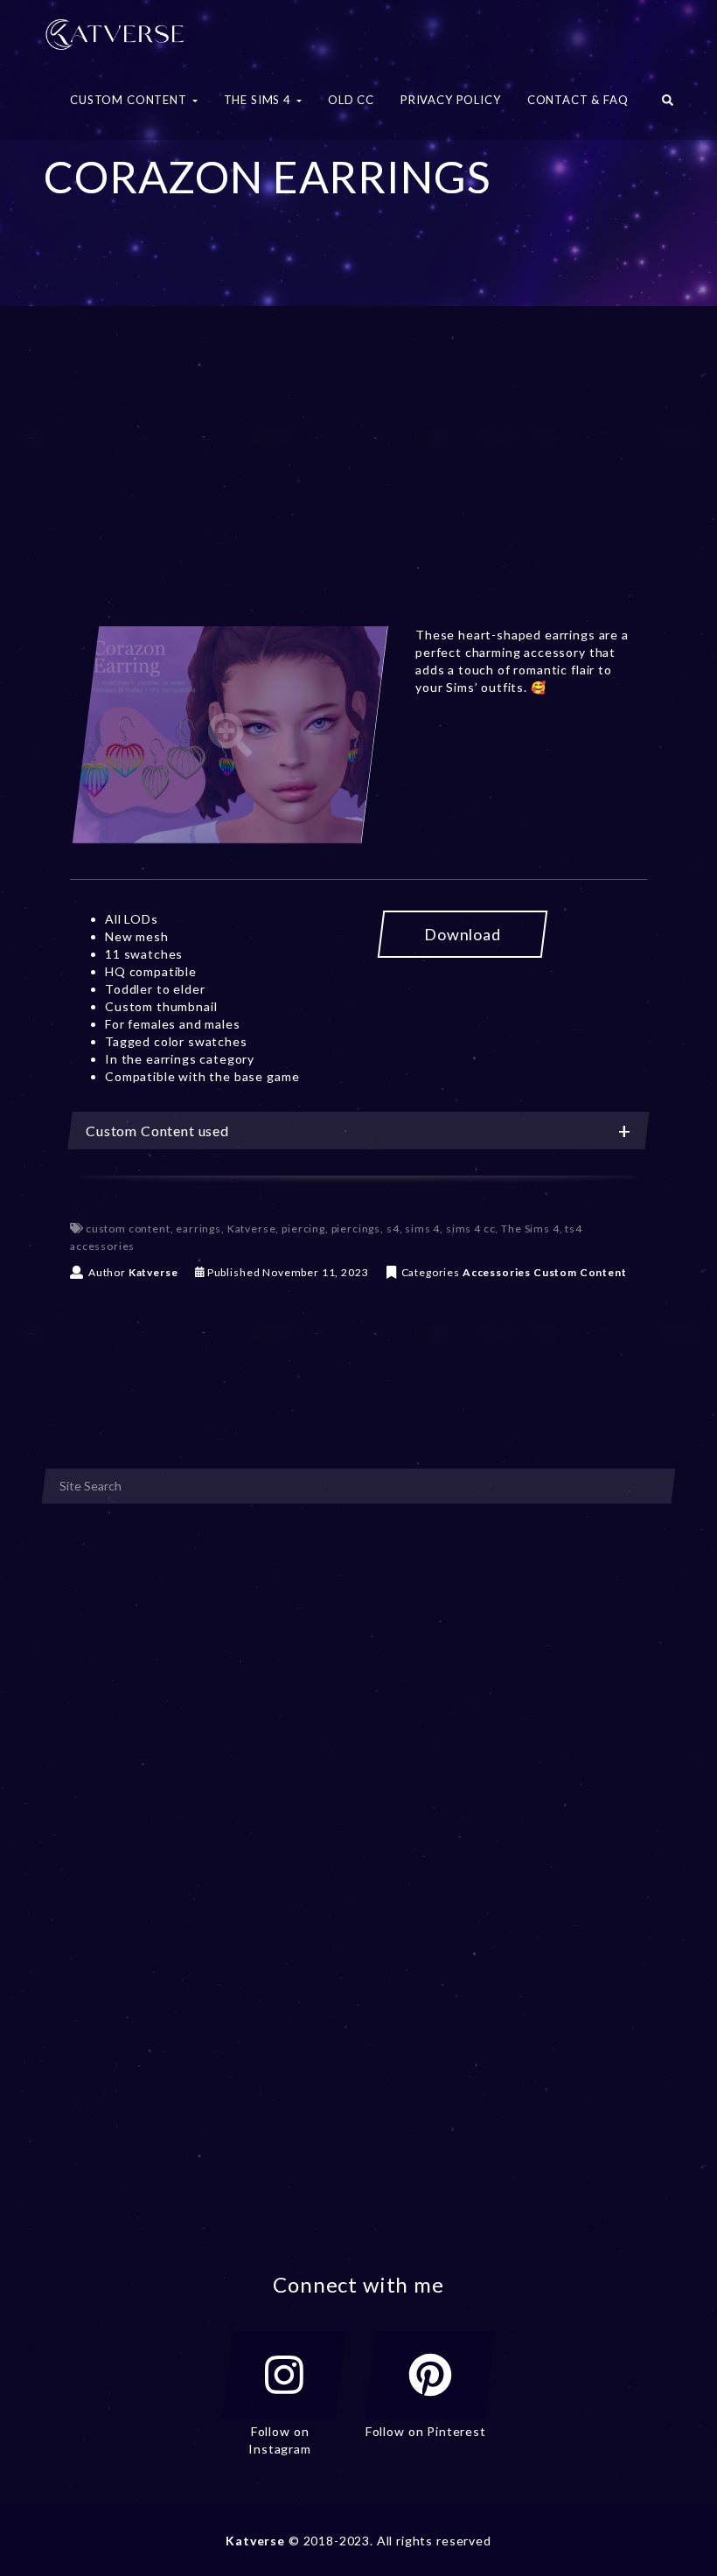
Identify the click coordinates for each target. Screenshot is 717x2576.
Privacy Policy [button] (451, 100)
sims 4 (422, 1229)
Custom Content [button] (130, 100)
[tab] (358, 1131)
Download (463, 934)
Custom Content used (157, 1131)
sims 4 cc (471, 1229)
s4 (393, 1229)
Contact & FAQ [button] (578, 100)
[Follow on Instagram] (284, 2375)
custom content (128, 1229)
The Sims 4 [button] (259, 100)
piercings (356, 1229)
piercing (303, 1229)
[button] (668, 105)
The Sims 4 (530, 1229)
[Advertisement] (358, 488)
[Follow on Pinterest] (430, 2375)
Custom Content (580, 1272)
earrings (198, 1229)
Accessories (497, 1272)
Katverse (252, 1229)
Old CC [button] (351, 100)
